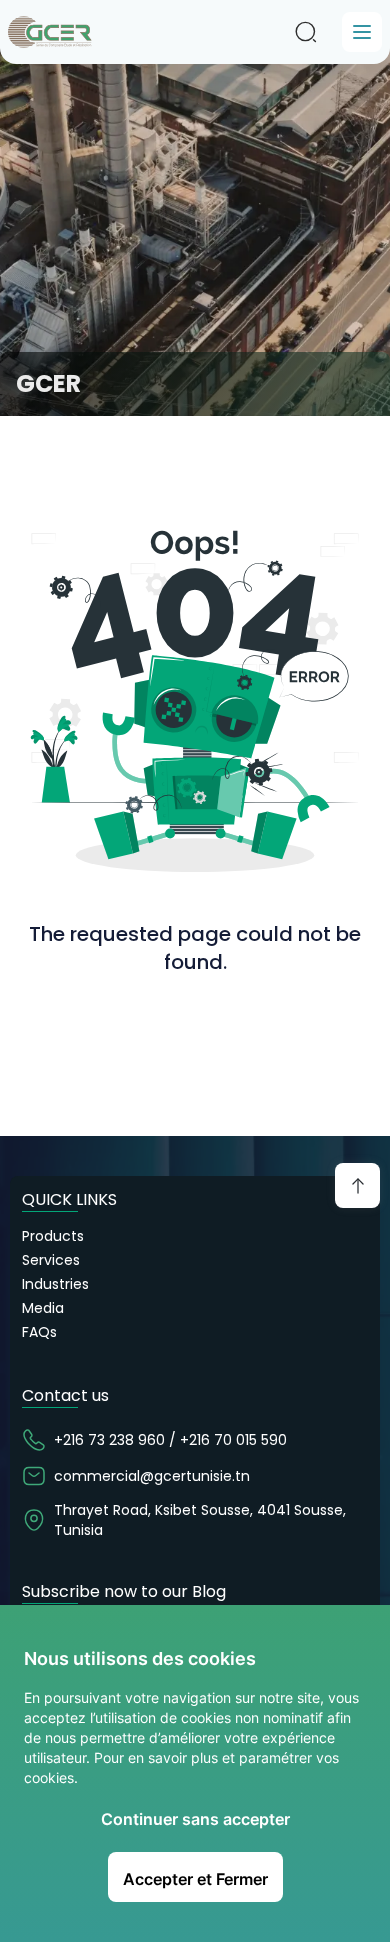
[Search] (306, 32)
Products (53, 1236)
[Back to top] (357, 1185)
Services (51, 1260)
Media (43, 1308)
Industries (55, 1284)
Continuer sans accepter (195, 1819)
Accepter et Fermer (195, 1879)
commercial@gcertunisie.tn (152, 1476)
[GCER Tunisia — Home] (50, 32)
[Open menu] (362, 32)
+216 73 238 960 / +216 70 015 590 (170, 1440)
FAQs (39, 1332)
